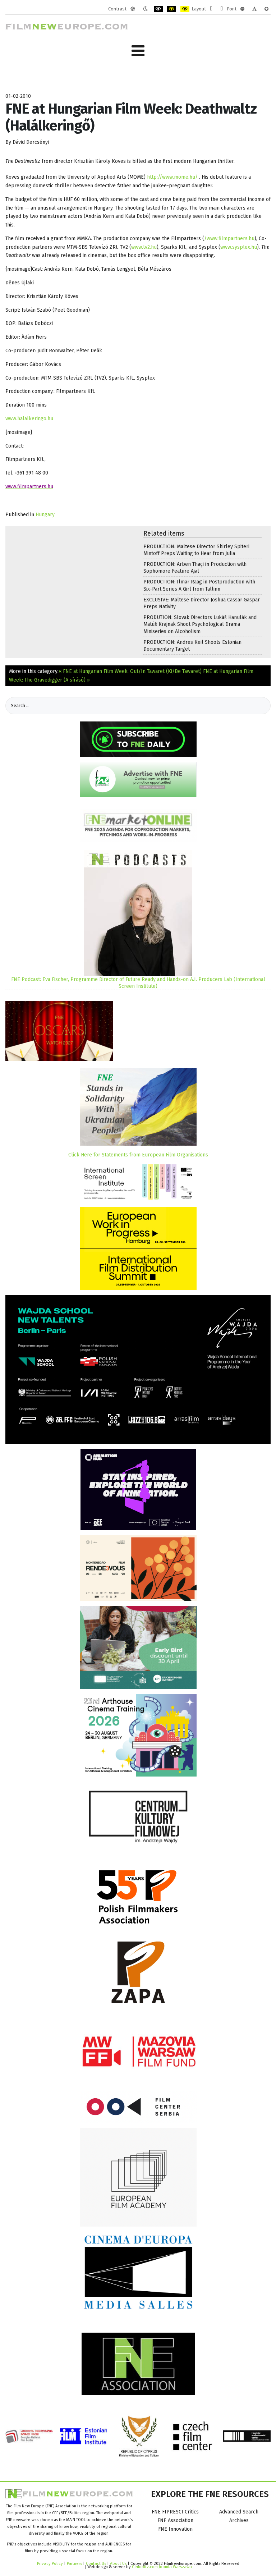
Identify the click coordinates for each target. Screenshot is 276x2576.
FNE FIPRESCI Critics (175, 2512)
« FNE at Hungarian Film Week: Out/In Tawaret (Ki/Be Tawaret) (130, 671)
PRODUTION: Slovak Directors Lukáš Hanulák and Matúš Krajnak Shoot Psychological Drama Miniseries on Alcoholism (200, 624)
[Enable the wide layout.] (222, 9)
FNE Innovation (175, 2529)
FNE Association (175, 2520)
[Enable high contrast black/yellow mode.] (172, 9)
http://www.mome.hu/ (172, 177)
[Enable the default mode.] (133, 9)
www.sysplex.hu (239, 247)
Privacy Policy (50, 2563)
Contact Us (96, 2563)
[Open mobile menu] (138, 51)
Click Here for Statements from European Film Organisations (138, 1155)
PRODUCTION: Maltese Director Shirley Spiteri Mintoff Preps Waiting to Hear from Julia (196, 550)
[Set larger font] (266, 9)
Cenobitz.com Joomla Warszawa (162, 2567)
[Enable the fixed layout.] (211, 9)
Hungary (45, 515)
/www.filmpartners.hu (229, 239)
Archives (239, 2520)
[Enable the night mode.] (145, 9)
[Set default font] (254, 9)
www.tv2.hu (144, 247)
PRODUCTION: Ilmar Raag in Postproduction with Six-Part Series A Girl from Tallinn (199, 585)
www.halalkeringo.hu (29, 419)
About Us (118, 2563)
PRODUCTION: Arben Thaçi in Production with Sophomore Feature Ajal (195, 568)
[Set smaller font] (242, 9)
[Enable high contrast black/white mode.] (158, 9)
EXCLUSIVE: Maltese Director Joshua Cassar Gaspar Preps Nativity (202, 603)
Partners (74, 2563)
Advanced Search (239, 2512)
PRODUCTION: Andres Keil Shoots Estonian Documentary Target (192, 646)
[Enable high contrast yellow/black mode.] (185, 9)
